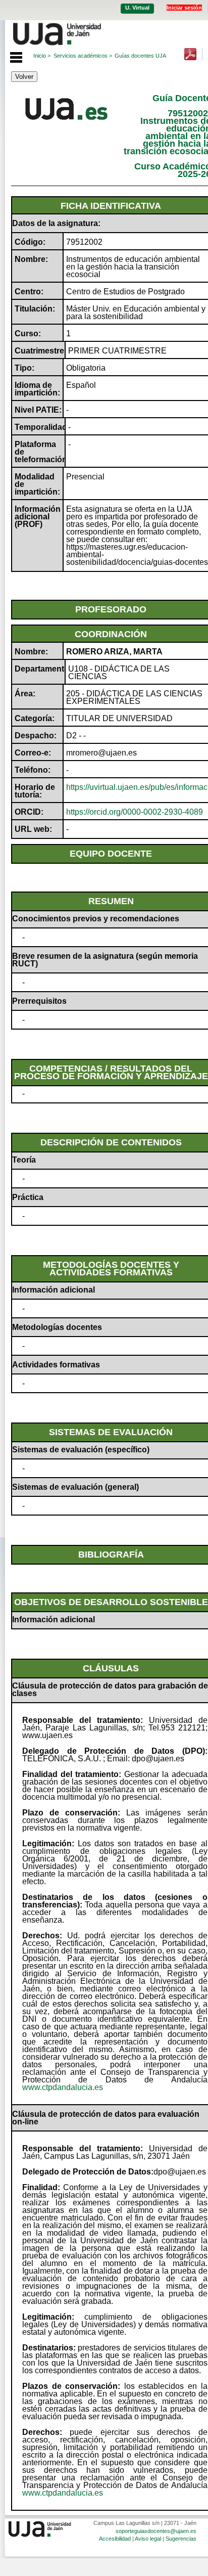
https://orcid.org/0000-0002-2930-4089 (135, 812)
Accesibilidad (115, 2539)
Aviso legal (148, 2539)
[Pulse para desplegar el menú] (11, 56)
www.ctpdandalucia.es (63, 2087)
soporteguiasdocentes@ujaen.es (156, 2531)
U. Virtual (137, 8)
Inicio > (42, 56)
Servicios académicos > (83, 56)
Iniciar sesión (184, 8)
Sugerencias (181, 2539)
